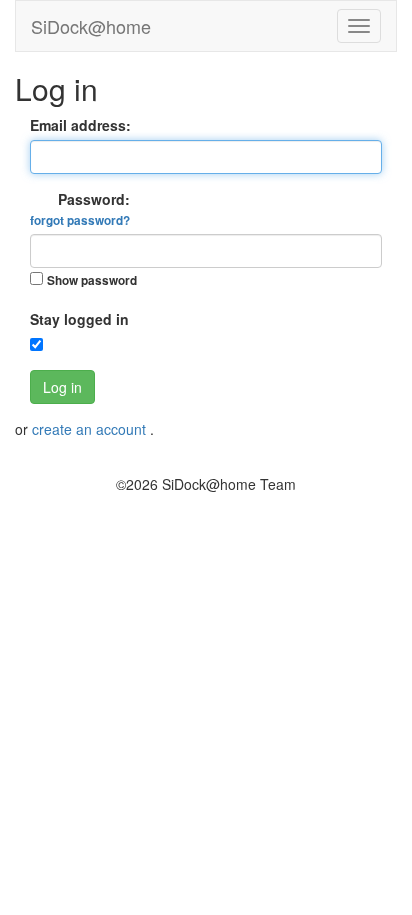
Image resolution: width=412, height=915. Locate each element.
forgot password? (80, 220)
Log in (62, 387)
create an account (91, 429)
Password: (80, 209)
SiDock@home (91, 26)
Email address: (80, 125)
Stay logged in (79, 319)
